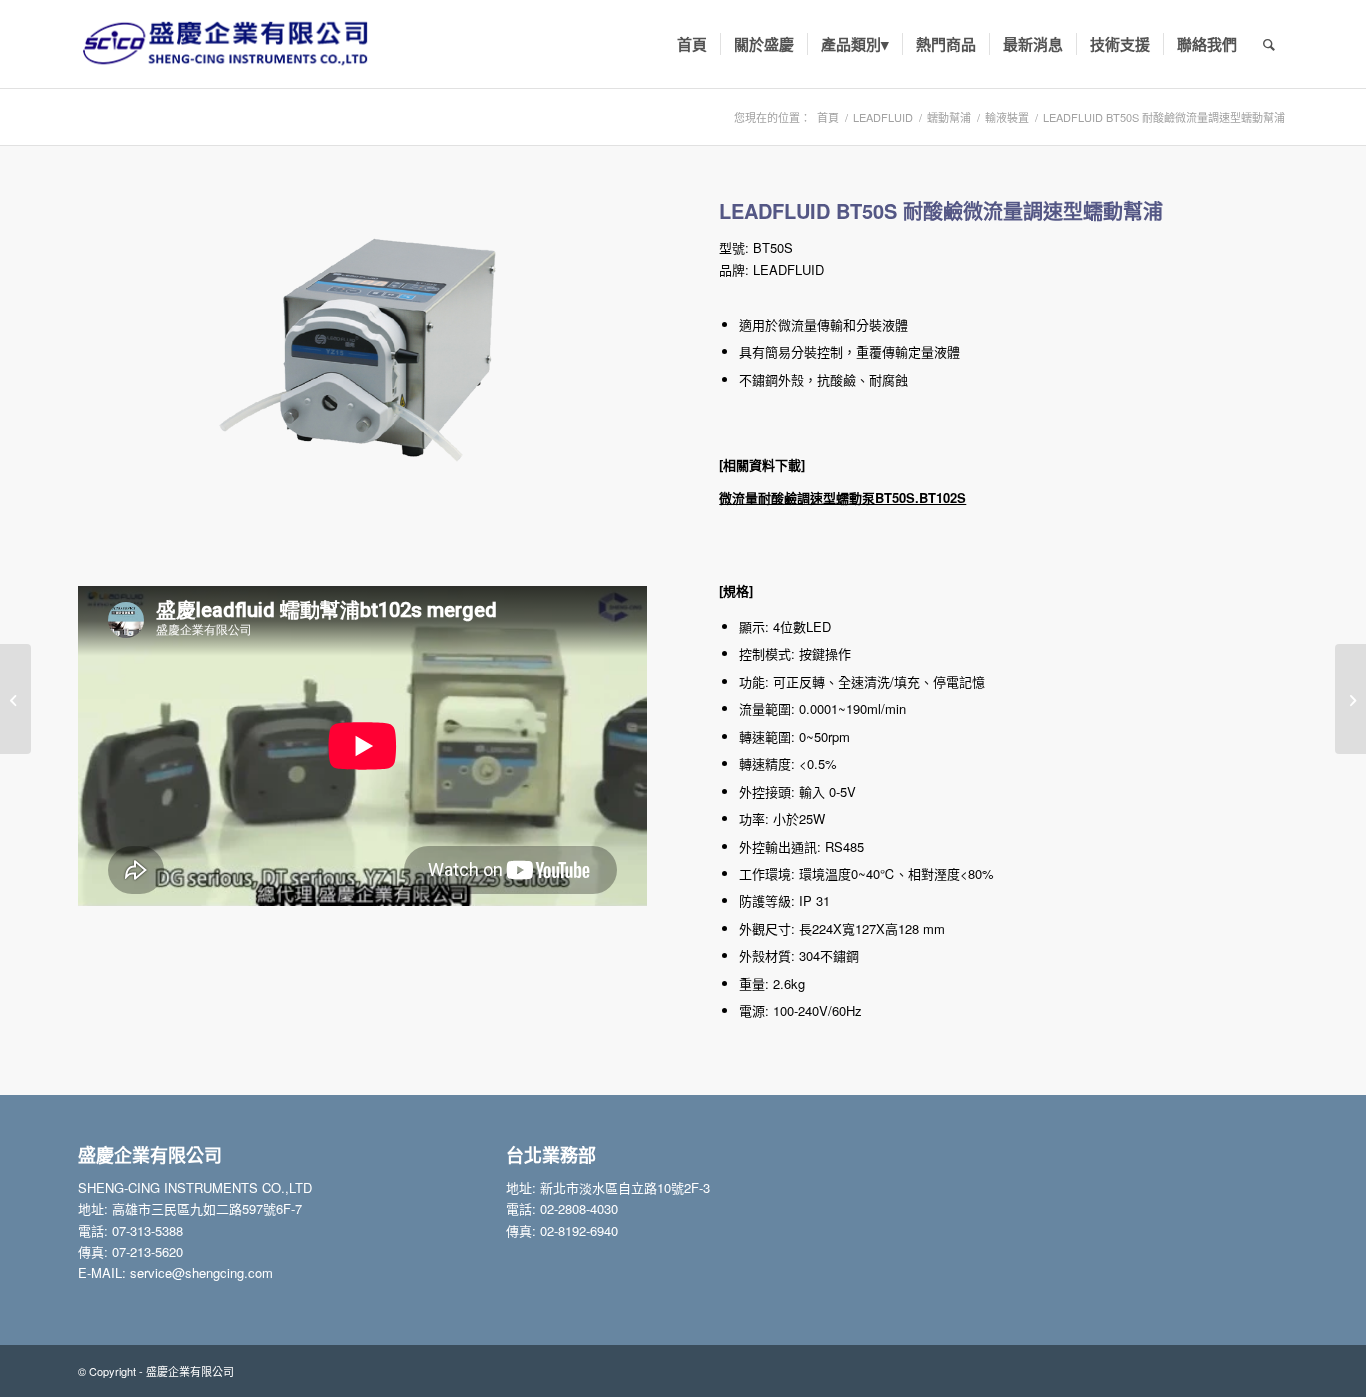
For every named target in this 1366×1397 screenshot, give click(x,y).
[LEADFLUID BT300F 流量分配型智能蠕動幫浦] (1350, 699)
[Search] (1269, 44)
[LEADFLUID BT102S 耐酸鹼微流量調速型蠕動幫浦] (15, 699)
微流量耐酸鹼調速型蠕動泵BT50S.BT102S (842, 497)
